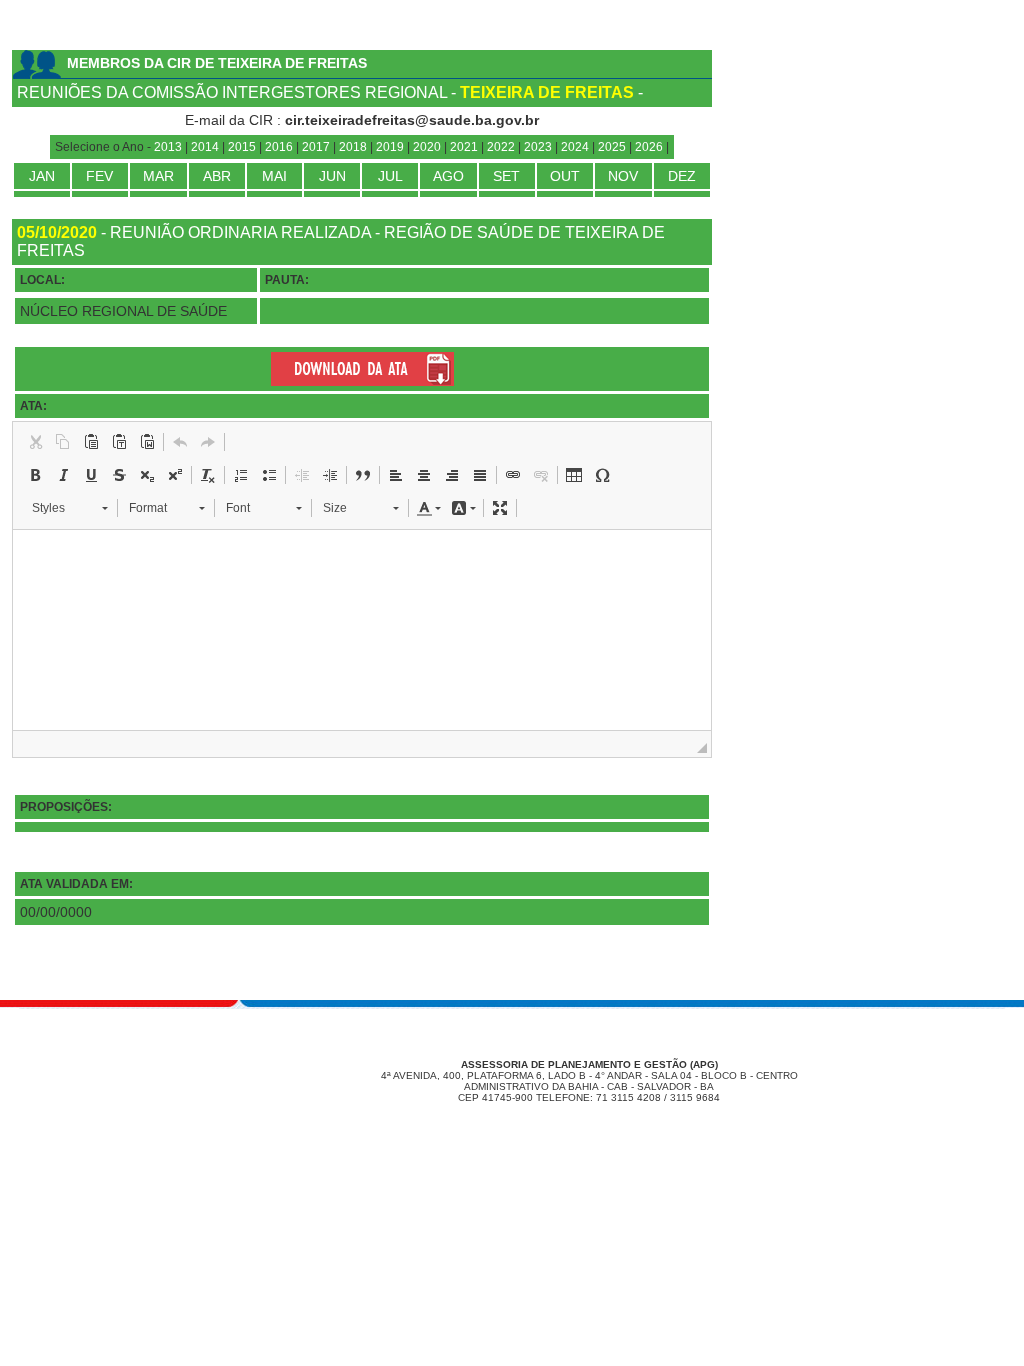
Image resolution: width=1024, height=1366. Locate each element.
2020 (427, 147)
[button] (35, 442)
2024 (575, 147)
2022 (501, 147)
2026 (649, 147)
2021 (464, 147)
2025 (612, 147)
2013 (168, 147)
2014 (205, 147)
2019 (390, 147)
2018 (353, 147)
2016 (279, 147)
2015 (242, 147)
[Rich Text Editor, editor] (362, 630)
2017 (316, 147)
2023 (538, 147)
